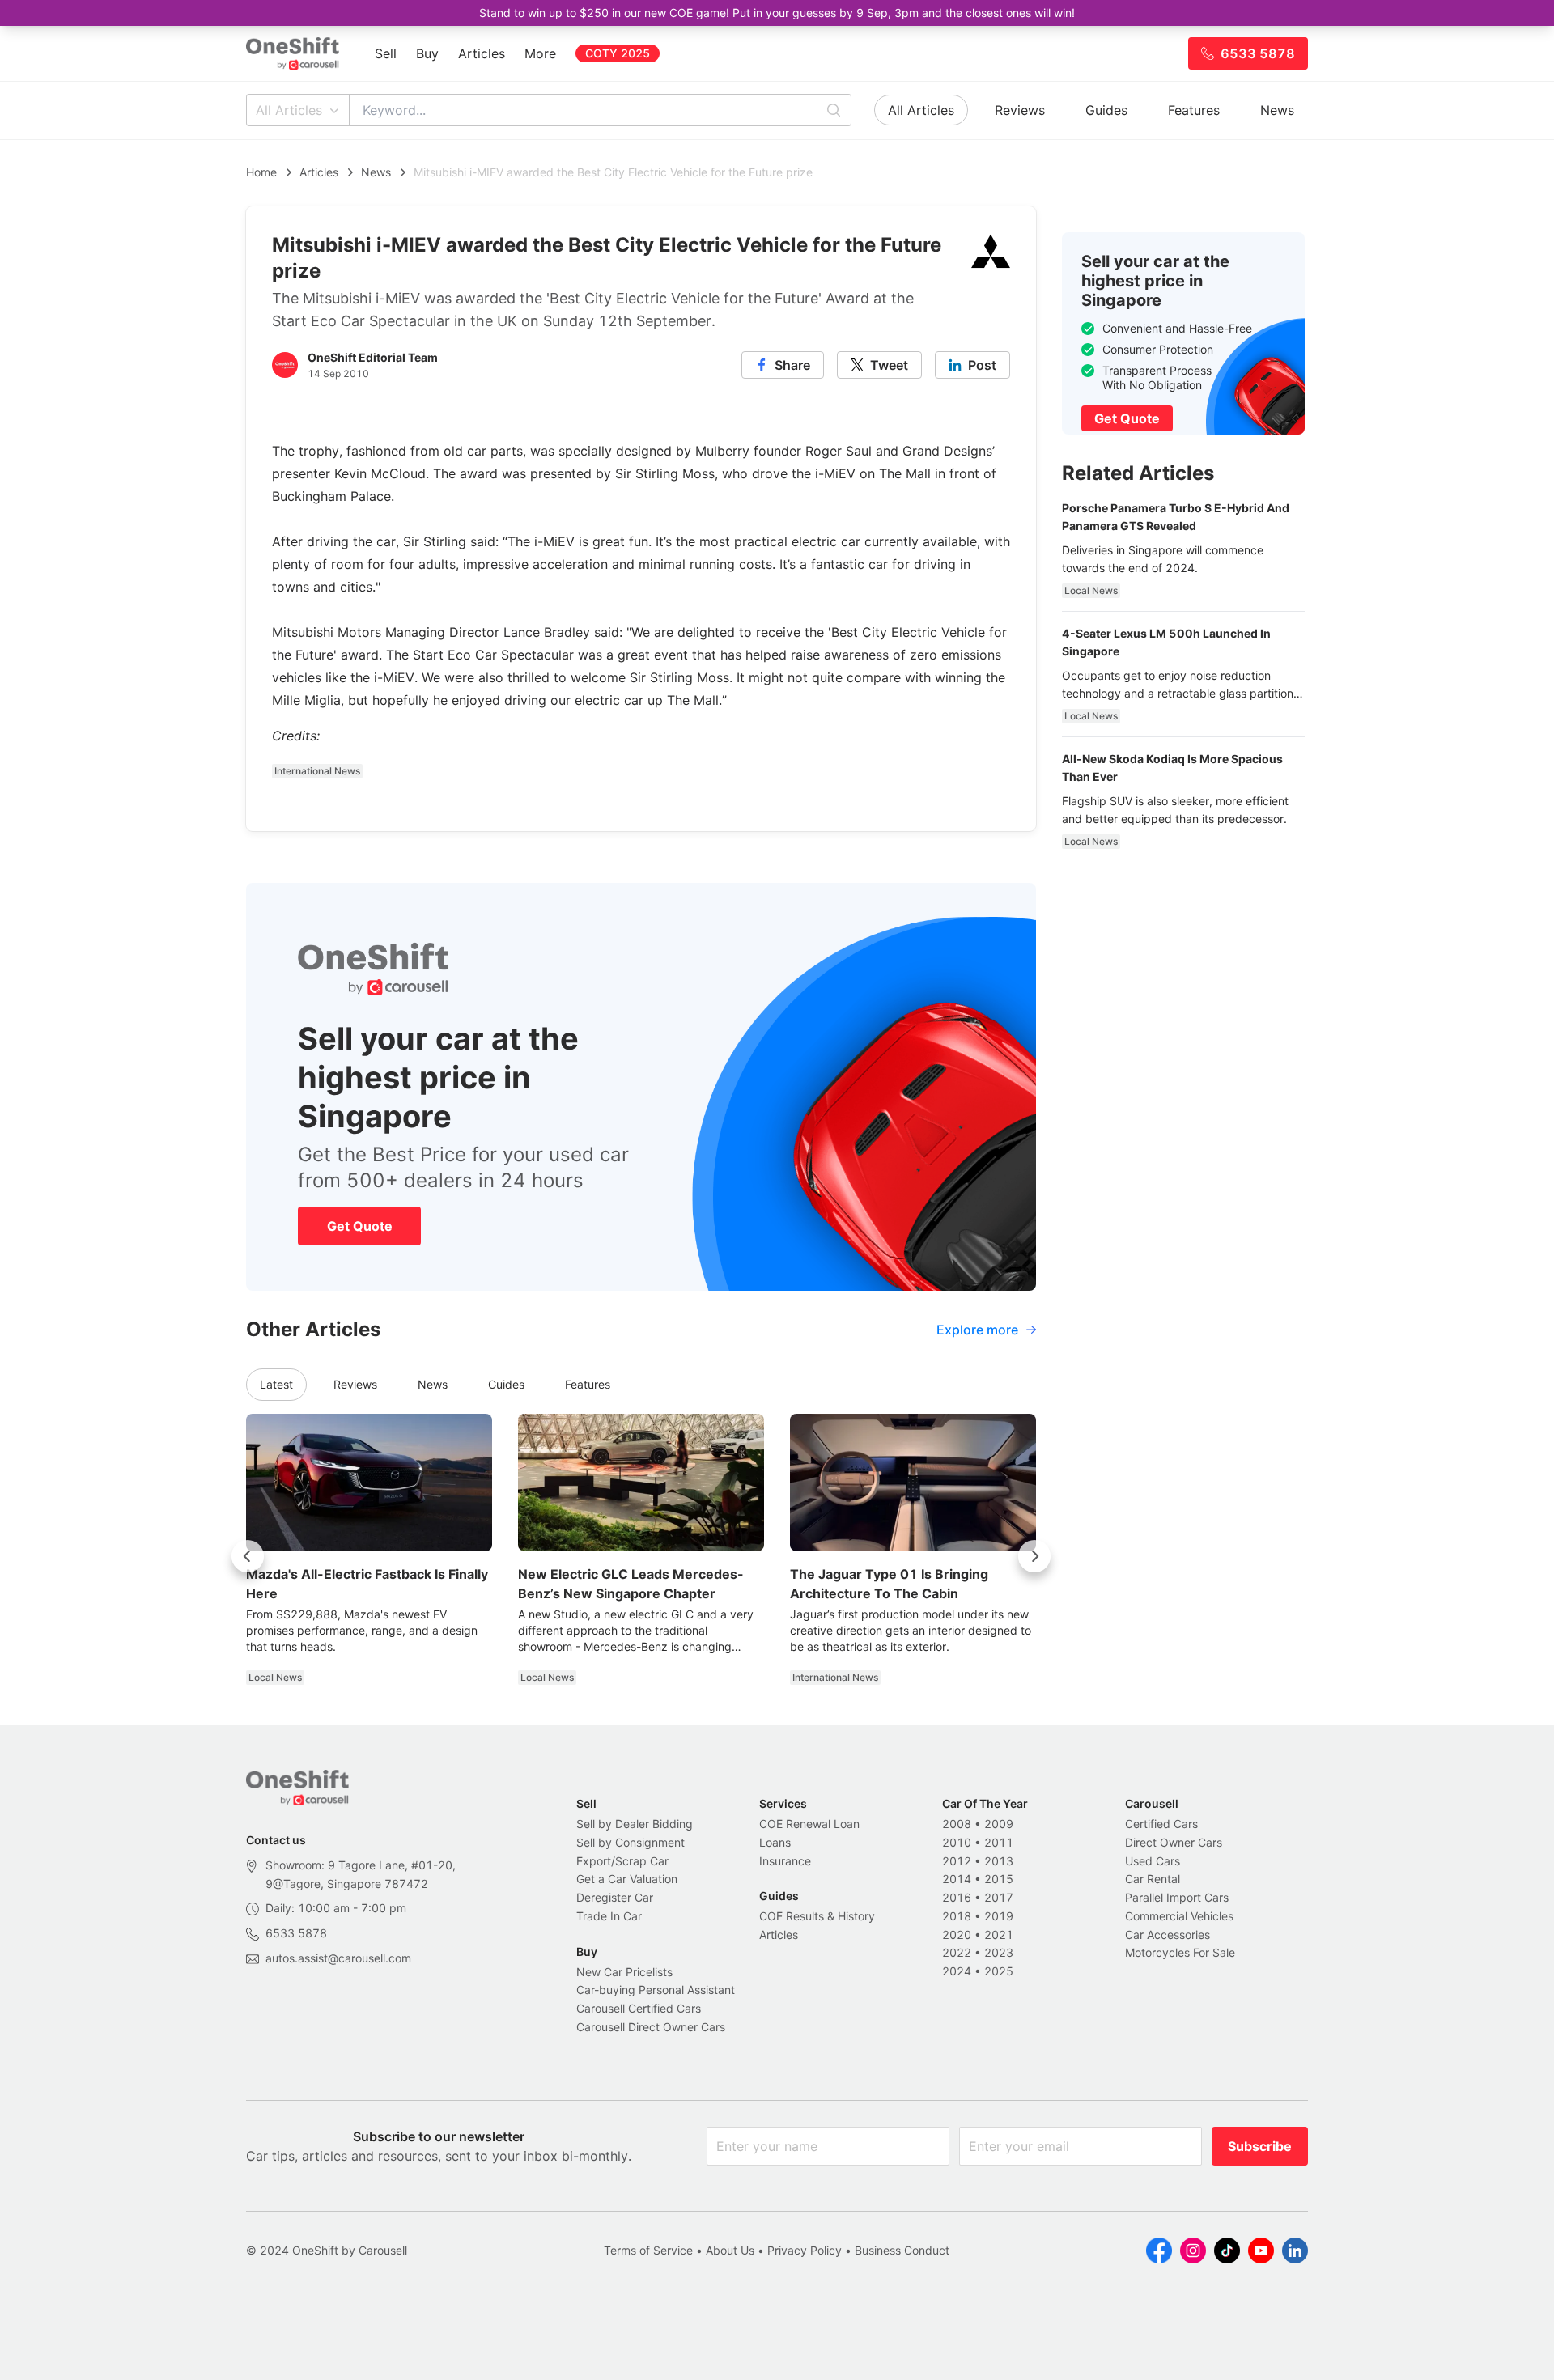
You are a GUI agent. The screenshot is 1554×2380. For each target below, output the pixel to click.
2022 (957, 1952)
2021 (999, 1935)
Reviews (1020, 110)
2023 (999, 1952)
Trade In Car (609, 1916)
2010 (957, 1842)
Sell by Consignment (631, 1842)
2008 (957, 1824)
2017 (999, 1897)
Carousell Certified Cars (639, 2008)
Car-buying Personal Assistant (656, 1990)
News (1277, 110)
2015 (999, 1879)
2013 (999, 1861)
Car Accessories (1168, 1935)
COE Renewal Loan (809, 1824)
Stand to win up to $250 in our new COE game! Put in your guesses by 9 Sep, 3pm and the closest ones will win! (777, 13)
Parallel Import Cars (1177, 1897)
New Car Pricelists (624, 1972)
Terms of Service (648, 2250)
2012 (957, 1861)
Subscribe (1260, 2146)
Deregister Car (615, 1897)
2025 (999, 1971)
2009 (999, 1824)
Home (261, 172)
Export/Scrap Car (622, 1861)
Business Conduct (902, 2250)
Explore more (977, 1330)
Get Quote (360, 1226)
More (540, 53)
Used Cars (1153, 1861)
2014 (957, 1879)
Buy (427, 53)
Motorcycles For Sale (1180, 1952)
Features (1194, 110)
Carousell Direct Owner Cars (651, 2027)
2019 (999, 1916)
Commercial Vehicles (1179, 1916)
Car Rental (1153, 1879)
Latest (276, 1384)
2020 (957, 1935)
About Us (730, 2250)
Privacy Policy (805, 2250)
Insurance (785, 1861)
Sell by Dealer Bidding (635, 1824)
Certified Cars (1161, 1824)
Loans (775, 1842)
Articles (482, 53)
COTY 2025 (618, 53)
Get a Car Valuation (627, 1879)
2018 (957, 1916)
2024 (957, 1971)
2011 (999, 1842)
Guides (1106, 110)
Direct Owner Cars (1174, 1842)
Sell (386, 53)
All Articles (289, 110)
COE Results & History (817, 1916)
